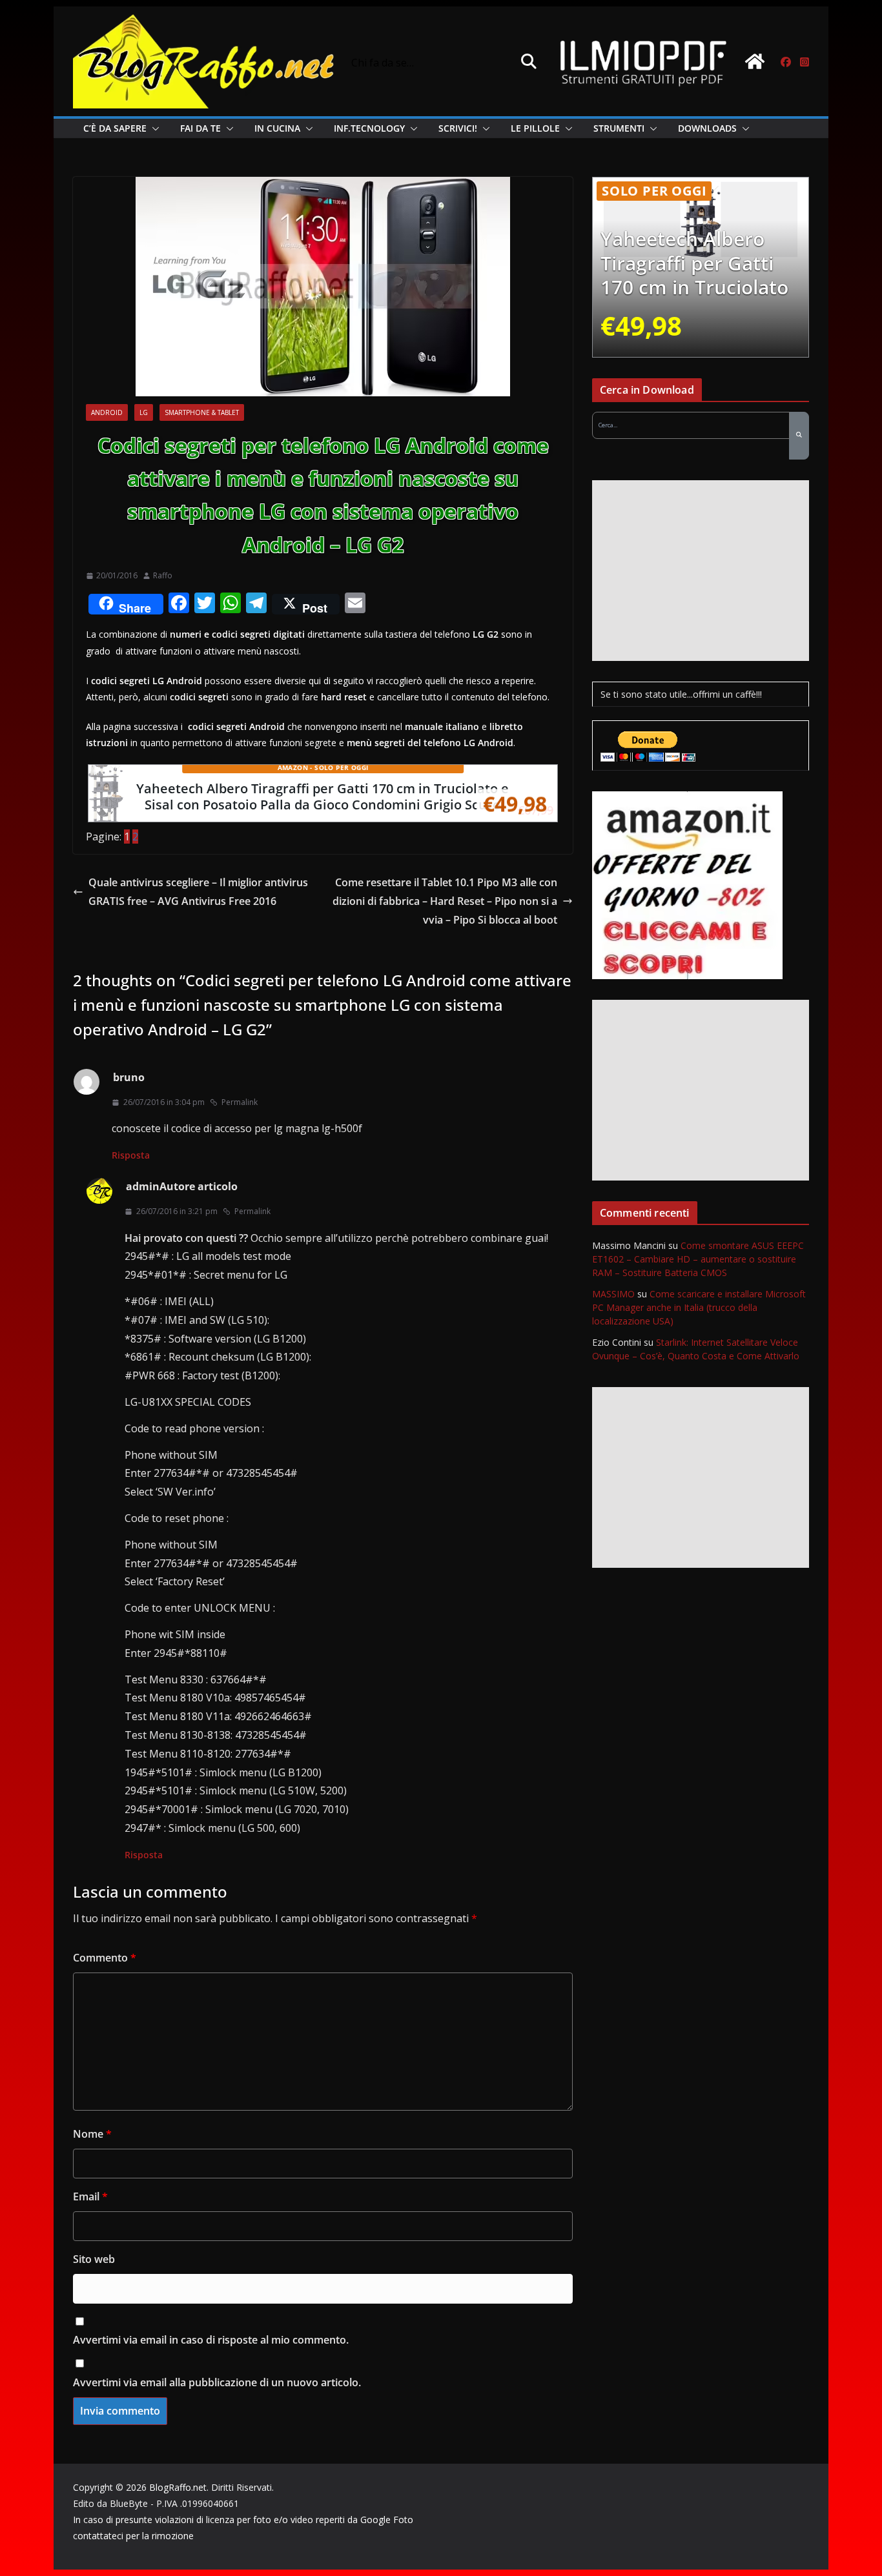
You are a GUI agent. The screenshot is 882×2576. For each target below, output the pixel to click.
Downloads (707, 128)
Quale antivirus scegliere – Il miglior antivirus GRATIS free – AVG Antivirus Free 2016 (198, 892)
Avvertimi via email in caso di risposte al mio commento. (211, 2340)
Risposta (131, 1155)
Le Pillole (535, 128)
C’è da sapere (115, 128)
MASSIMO (613, 1294)
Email (90, 2196)
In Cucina (277, 128)
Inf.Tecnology (369, 128)
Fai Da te (200, 128)
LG (144, 412)
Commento (105, 1958)
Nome (92, 2134)
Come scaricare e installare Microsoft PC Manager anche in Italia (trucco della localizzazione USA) (699, 1307)
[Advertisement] (701, 571)
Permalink (240, 1102)
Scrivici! (458, 128)
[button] (153, 128)
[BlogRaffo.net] (755, 61)
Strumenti (619, 128)
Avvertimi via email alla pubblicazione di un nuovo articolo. (217, 2382)
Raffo (163, 575)
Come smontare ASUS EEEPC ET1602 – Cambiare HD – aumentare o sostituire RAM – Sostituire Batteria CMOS (698, 1259)
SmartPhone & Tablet (202, 412)
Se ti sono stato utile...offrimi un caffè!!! (681, 694)
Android (107, 412)
